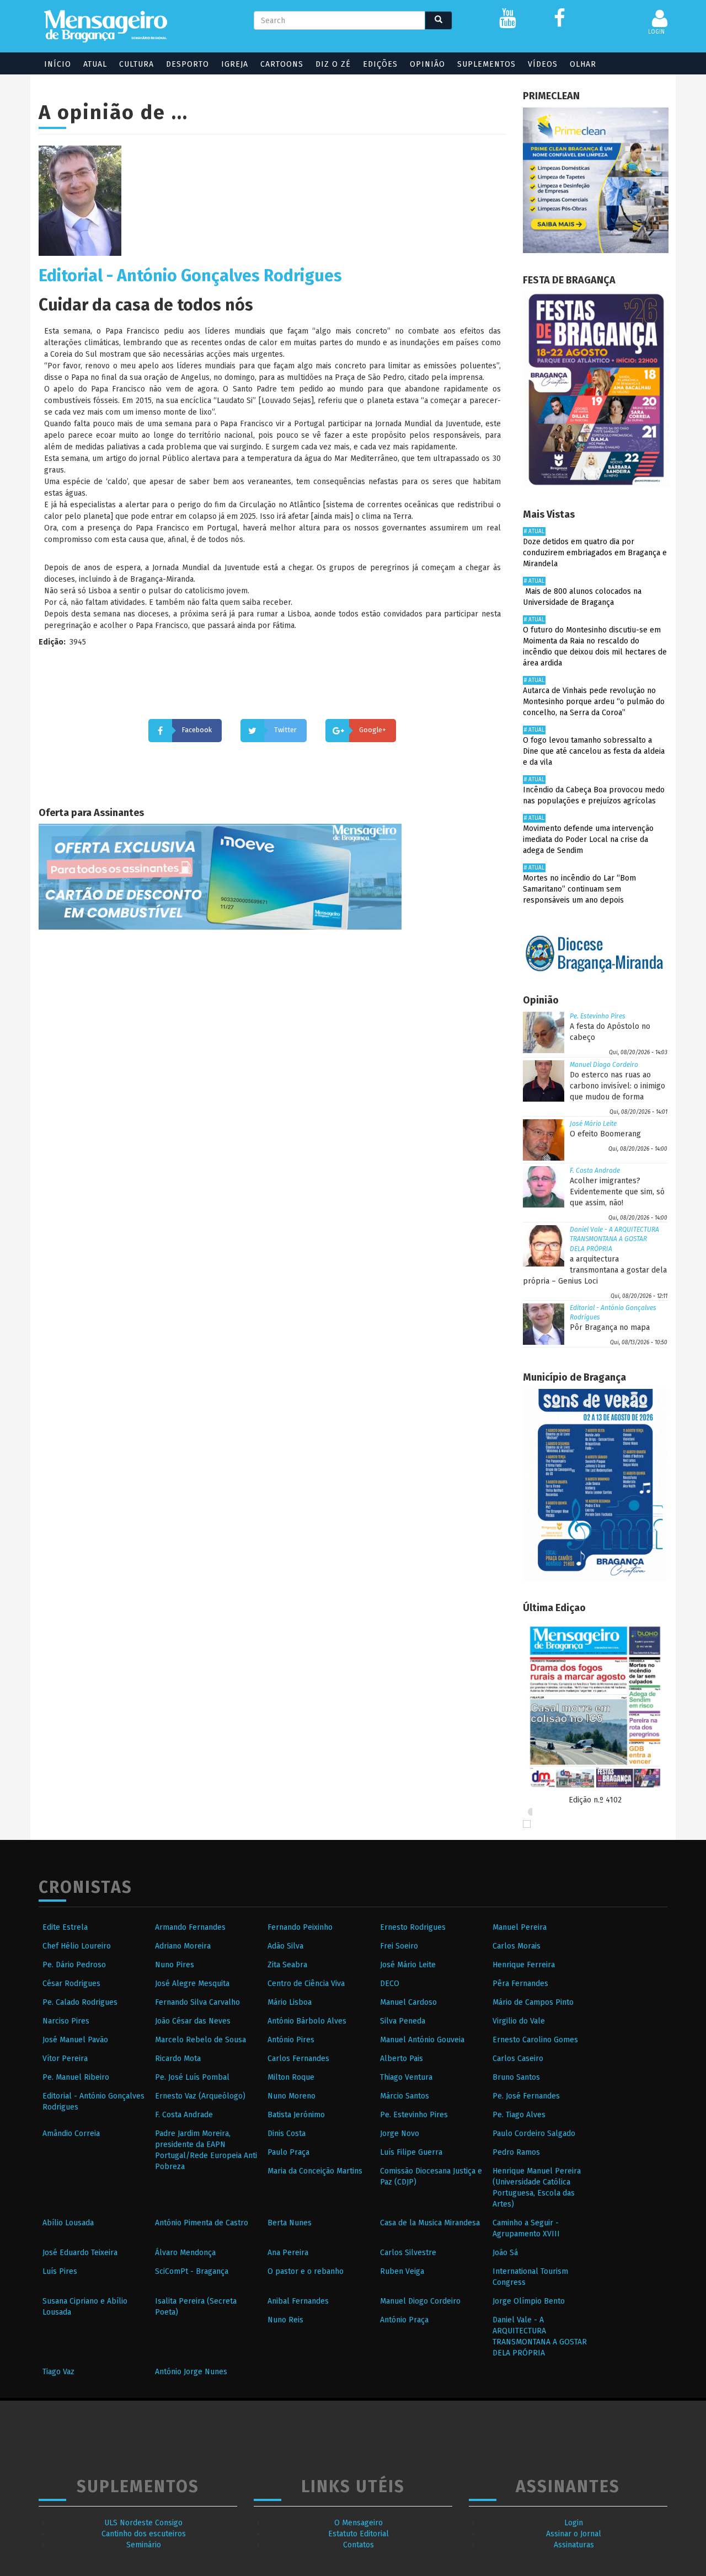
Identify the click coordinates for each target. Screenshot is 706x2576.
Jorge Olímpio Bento (529, 2301)
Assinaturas (574, 2545)
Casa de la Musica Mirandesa (430, 2223)
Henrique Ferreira (524, 1965)
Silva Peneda (403, 2021)
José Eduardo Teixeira (80, 2253)
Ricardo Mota (178, 2059)
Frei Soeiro (399, 1946)
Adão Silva (285, 1946)
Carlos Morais (517, 1946)
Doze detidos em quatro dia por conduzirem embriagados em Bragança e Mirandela (595, 553)
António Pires (291, 2040)
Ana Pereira (288, 2253)
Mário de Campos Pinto (533, 2002)
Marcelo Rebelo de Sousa (200, 2040)
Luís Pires (60, 2271)
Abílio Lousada (68, 2223)
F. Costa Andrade (595, 1171)
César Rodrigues (71, 1984)
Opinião (427, 64)
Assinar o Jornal (574, 2534)
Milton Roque (291, 2077)
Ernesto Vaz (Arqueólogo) (200, 2096)
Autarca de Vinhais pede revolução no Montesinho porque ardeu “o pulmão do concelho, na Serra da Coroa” (594, 702)
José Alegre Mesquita (192, 1984)
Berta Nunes (290, 2223)
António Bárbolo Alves (307, 2021)
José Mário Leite (593, 1124)
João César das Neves (193, 2021)
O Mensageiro (359, 2523)
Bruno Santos (516, 2077)
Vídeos (543, 64)
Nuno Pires (175, 1965)
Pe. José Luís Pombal (192, 2077)
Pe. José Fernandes (526, 2096)
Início (58, 64)
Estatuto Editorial (359, 2534)
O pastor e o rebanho (306, 2271)
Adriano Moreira (183, 1946)
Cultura (137, 64)
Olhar (583, 64)
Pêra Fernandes (520, 1984)
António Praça (404, 2320)
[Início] (106, 26)
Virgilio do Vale (519, 2021)
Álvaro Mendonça (185, 2253)
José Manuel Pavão (75, 2040)
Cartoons (282, 64)
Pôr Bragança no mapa (610, 1327)
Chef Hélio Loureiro (77, 1946)
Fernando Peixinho (300, 1927)
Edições (380, 64)
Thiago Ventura (406, 2077)
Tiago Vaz (58, 2372)
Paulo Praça (288, 2152)
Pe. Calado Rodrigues (80, 2002)
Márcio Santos (405, 2096)
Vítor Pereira (65, 2059)
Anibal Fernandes (298, 2301)
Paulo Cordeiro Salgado (534, 2134)
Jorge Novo (400, 2134)
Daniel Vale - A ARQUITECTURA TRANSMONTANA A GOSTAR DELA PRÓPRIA (614, 1239)
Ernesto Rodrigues (413, 1927)
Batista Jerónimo (296, 2115)
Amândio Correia (71, 2134)
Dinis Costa (287, 2134)
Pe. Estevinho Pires (598, 1016)
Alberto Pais (402, 2059)
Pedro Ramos (516, 2152)
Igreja (235, 64)
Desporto (188, 64)
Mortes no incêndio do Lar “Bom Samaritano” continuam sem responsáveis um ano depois (579, 889)
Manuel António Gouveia (422, 2040)
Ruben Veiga (402, 2271)
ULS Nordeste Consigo (143, 2523)
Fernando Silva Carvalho (197, 2002)
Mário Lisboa (290, 2002)
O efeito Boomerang (605, 1134)
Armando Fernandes (190, 1927)
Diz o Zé (333, 64)
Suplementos (486, 64)
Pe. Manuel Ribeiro (76, 2077)
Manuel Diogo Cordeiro (604, 1065)
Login (574, 2523)
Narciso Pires (66, 2021)
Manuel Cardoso (408, 2002)
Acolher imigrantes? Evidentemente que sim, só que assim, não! (617, 1192)
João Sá (505, 2253)
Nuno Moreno (292, 2096)
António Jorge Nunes (191, 2372)
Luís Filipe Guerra (411, 2152)
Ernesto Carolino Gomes (535, 2040)
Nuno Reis (285, 2320)
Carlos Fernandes (298, 2059)
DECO (390, 1984)
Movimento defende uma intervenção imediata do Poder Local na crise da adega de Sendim (588, 839)
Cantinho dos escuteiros (144, 2534)
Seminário (144, 2545)
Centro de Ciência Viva (306, 1984)
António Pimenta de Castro (202, 2223)
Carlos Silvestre (408, 2253)
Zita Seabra (287, 1965)
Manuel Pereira (520, 1927)
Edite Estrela (65, 1927)
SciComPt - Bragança (192, 2271)
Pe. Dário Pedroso (74, 1965)
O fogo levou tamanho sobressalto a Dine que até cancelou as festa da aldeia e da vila (594, 751)
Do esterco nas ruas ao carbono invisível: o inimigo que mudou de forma (617, 1086)
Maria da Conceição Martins (315, 2171)
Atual (95, 64)
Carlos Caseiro (518, 2059)
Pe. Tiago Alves (519, 2115)
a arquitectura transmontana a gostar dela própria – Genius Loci (595, 1270)
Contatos (359, 2545)
